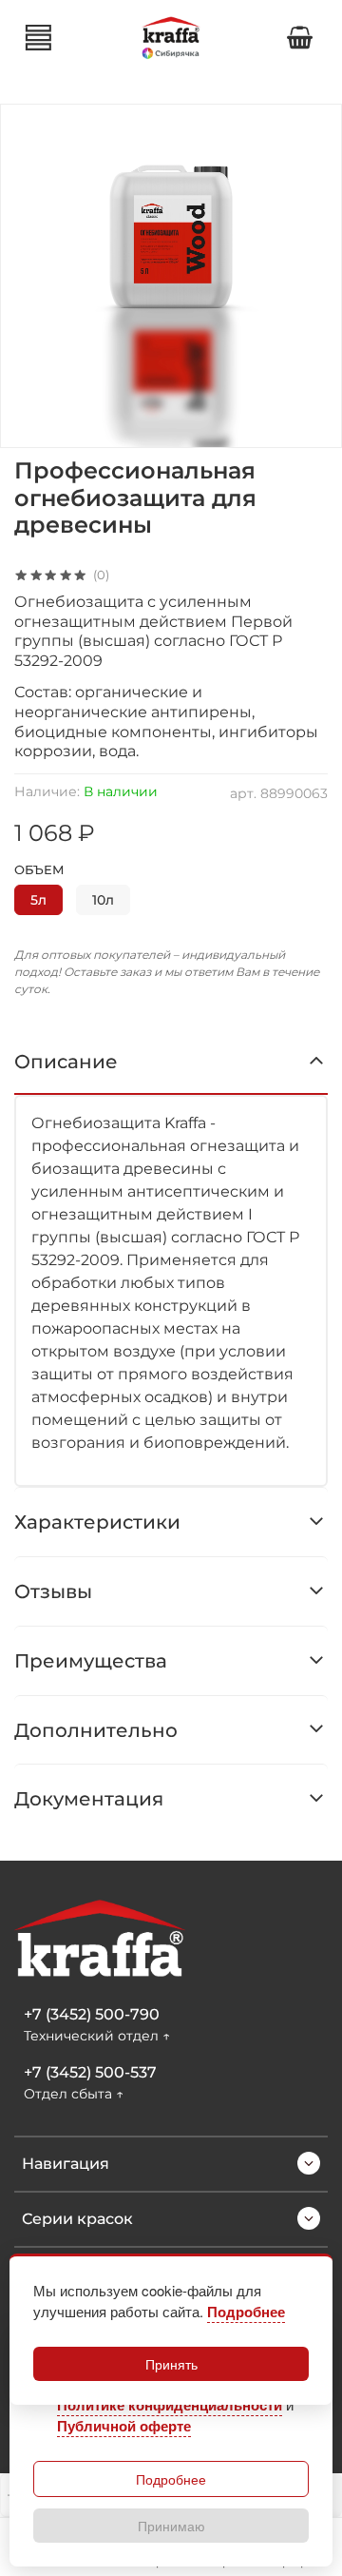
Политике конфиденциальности (170, 2405)
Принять (171, 2364)
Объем (39, 870)
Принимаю (171, 2526)
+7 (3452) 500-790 (92, 2014)
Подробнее (171, 2479)
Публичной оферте (124, 2426)
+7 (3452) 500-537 (90, 2072)
